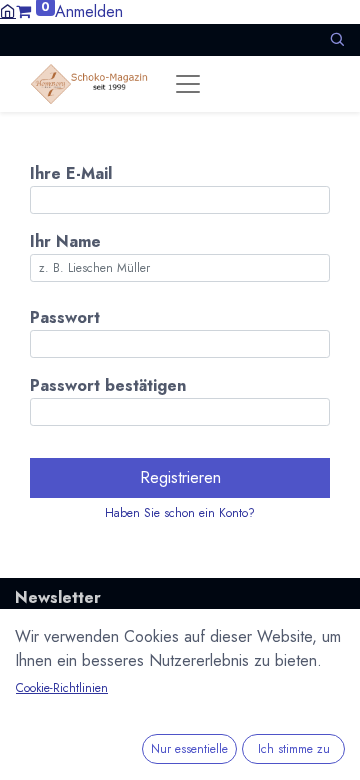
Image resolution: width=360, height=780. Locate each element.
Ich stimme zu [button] (294, 749)
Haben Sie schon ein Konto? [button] (180, 513)
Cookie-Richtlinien (62, 688)
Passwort (65, 317)
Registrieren (180, 477)
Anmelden (89, 11)
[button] (337, 39)
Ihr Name (65, 241)
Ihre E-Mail (71, 173)
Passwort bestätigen (108, 385)
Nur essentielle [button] (189, 749)
